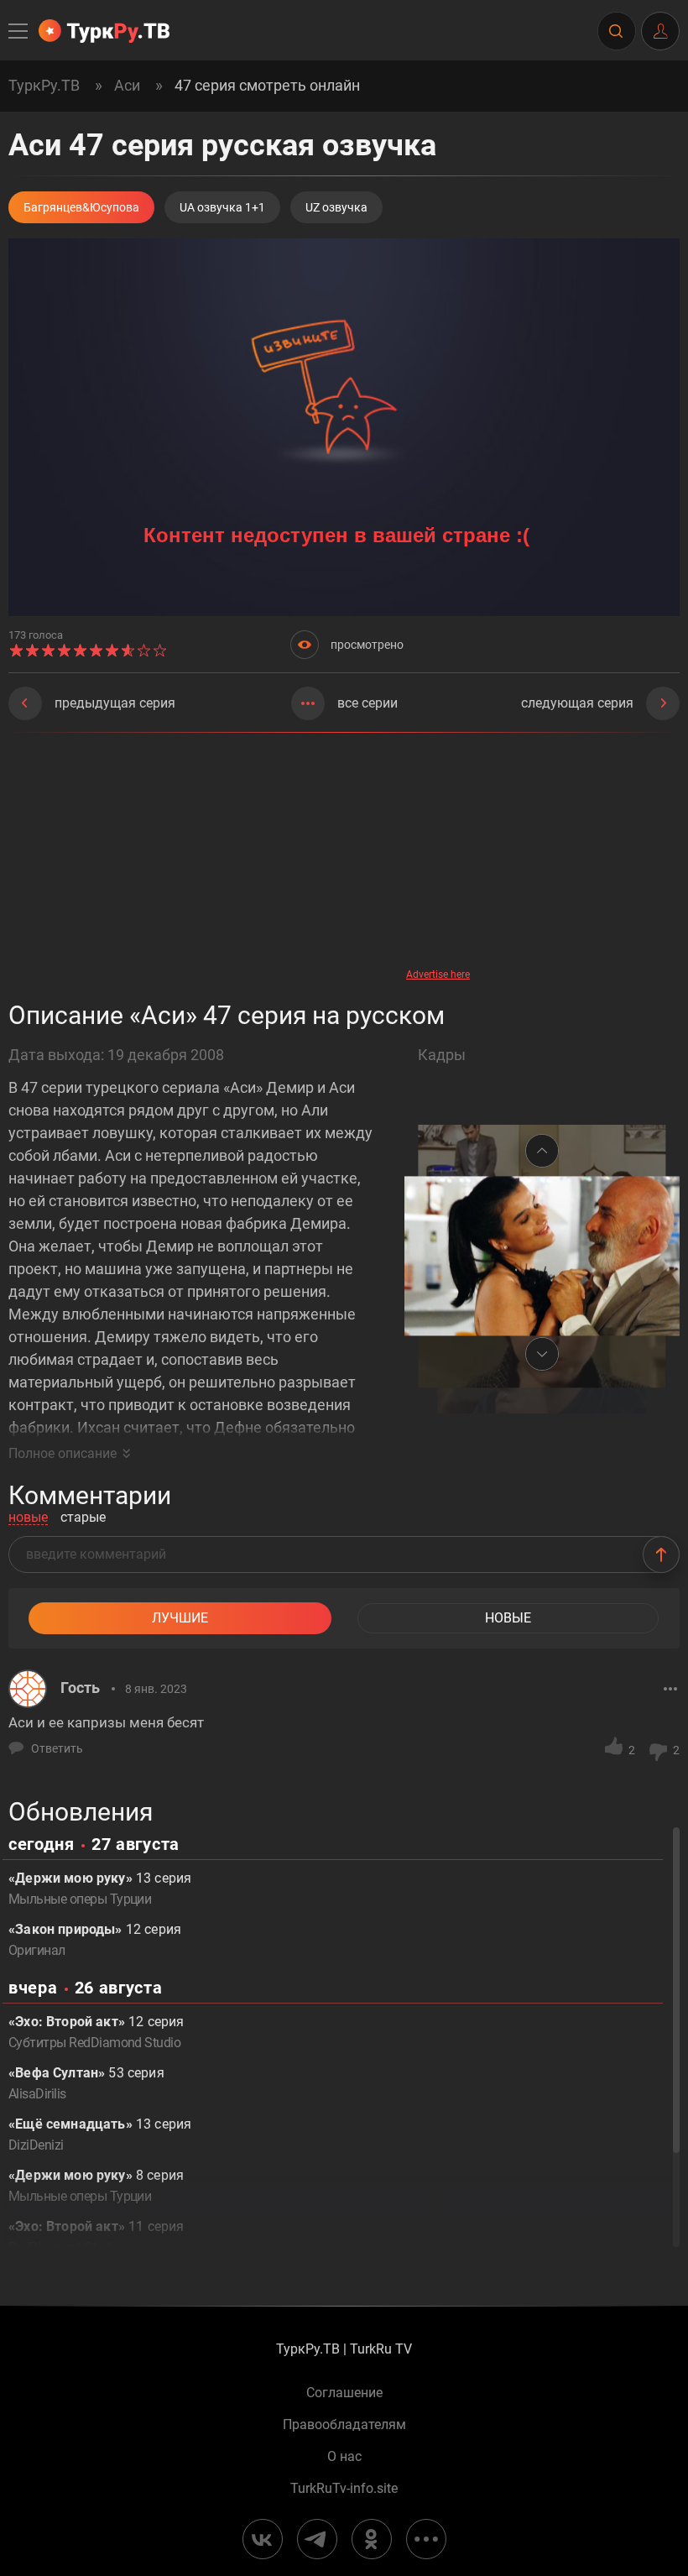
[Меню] (19, 31)
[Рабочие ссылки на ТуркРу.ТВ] (426, 2539)
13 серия (100, 1889)
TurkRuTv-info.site (344, 2489)
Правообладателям (344, 2425)
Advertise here (438, 974)
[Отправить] (661, 1554)
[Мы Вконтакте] (263, 2539)
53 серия (86, 2083)
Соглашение (344, 2393)
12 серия (95, 1940)
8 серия (96, 2186)
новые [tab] (28, 1518)
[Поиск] (616, 31)
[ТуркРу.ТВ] (104, 31)
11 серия (96, 2237)
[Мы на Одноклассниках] (372, 2539)
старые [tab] (83, 1518)
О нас (344, 2457)
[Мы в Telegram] (317, 2539)
